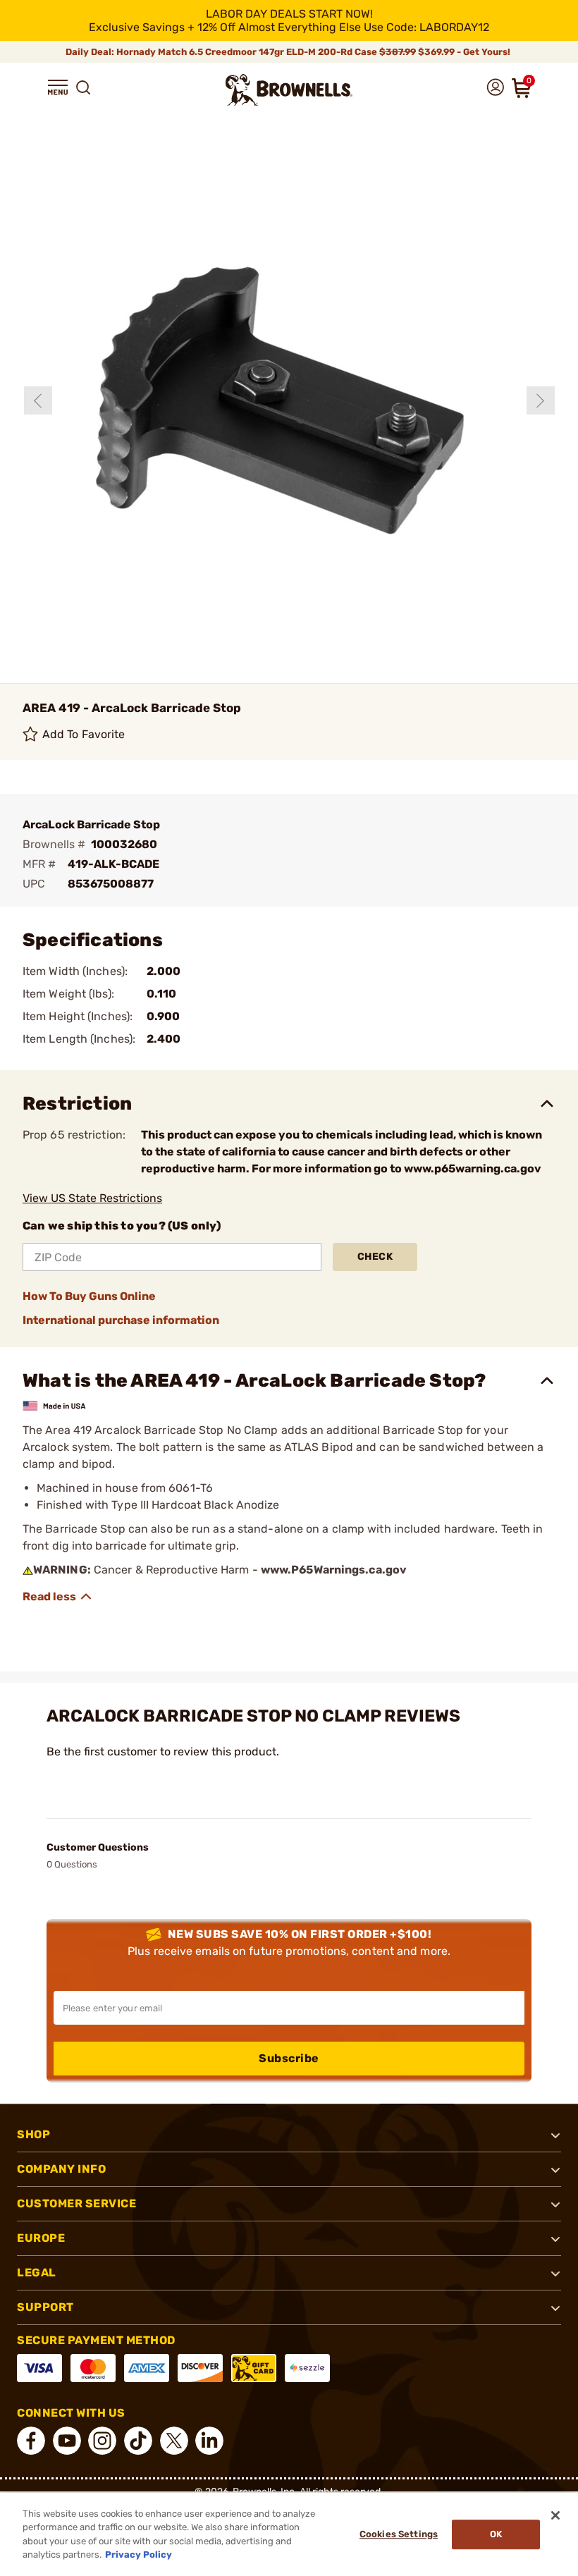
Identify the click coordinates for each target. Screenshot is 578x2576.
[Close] (555, 2515)
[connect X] (174, 2441)
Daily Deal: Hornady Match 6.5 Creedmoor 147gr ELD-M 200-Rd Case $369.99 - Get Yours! (289, 52)
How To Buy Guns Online (89, 1296)
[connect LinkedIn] (209, 2441)
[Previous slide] (38, 400)
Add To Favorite (84, 734)
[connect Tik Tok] (138, 2441)
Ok (496, 2534)
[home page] (289, 90)
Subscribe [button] (289, 2058)
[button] (58, 87)
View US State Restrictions (92, 1198)
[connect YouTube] (67, 2441)
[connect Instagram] (102, 2441)
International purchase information (121, 1320)
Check (375, 1257)
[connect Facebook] (31, 2441)
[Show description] (58, 1597)
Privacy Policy (139, 2554)
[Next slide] (541, 400)
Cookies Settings (399, 2534)
